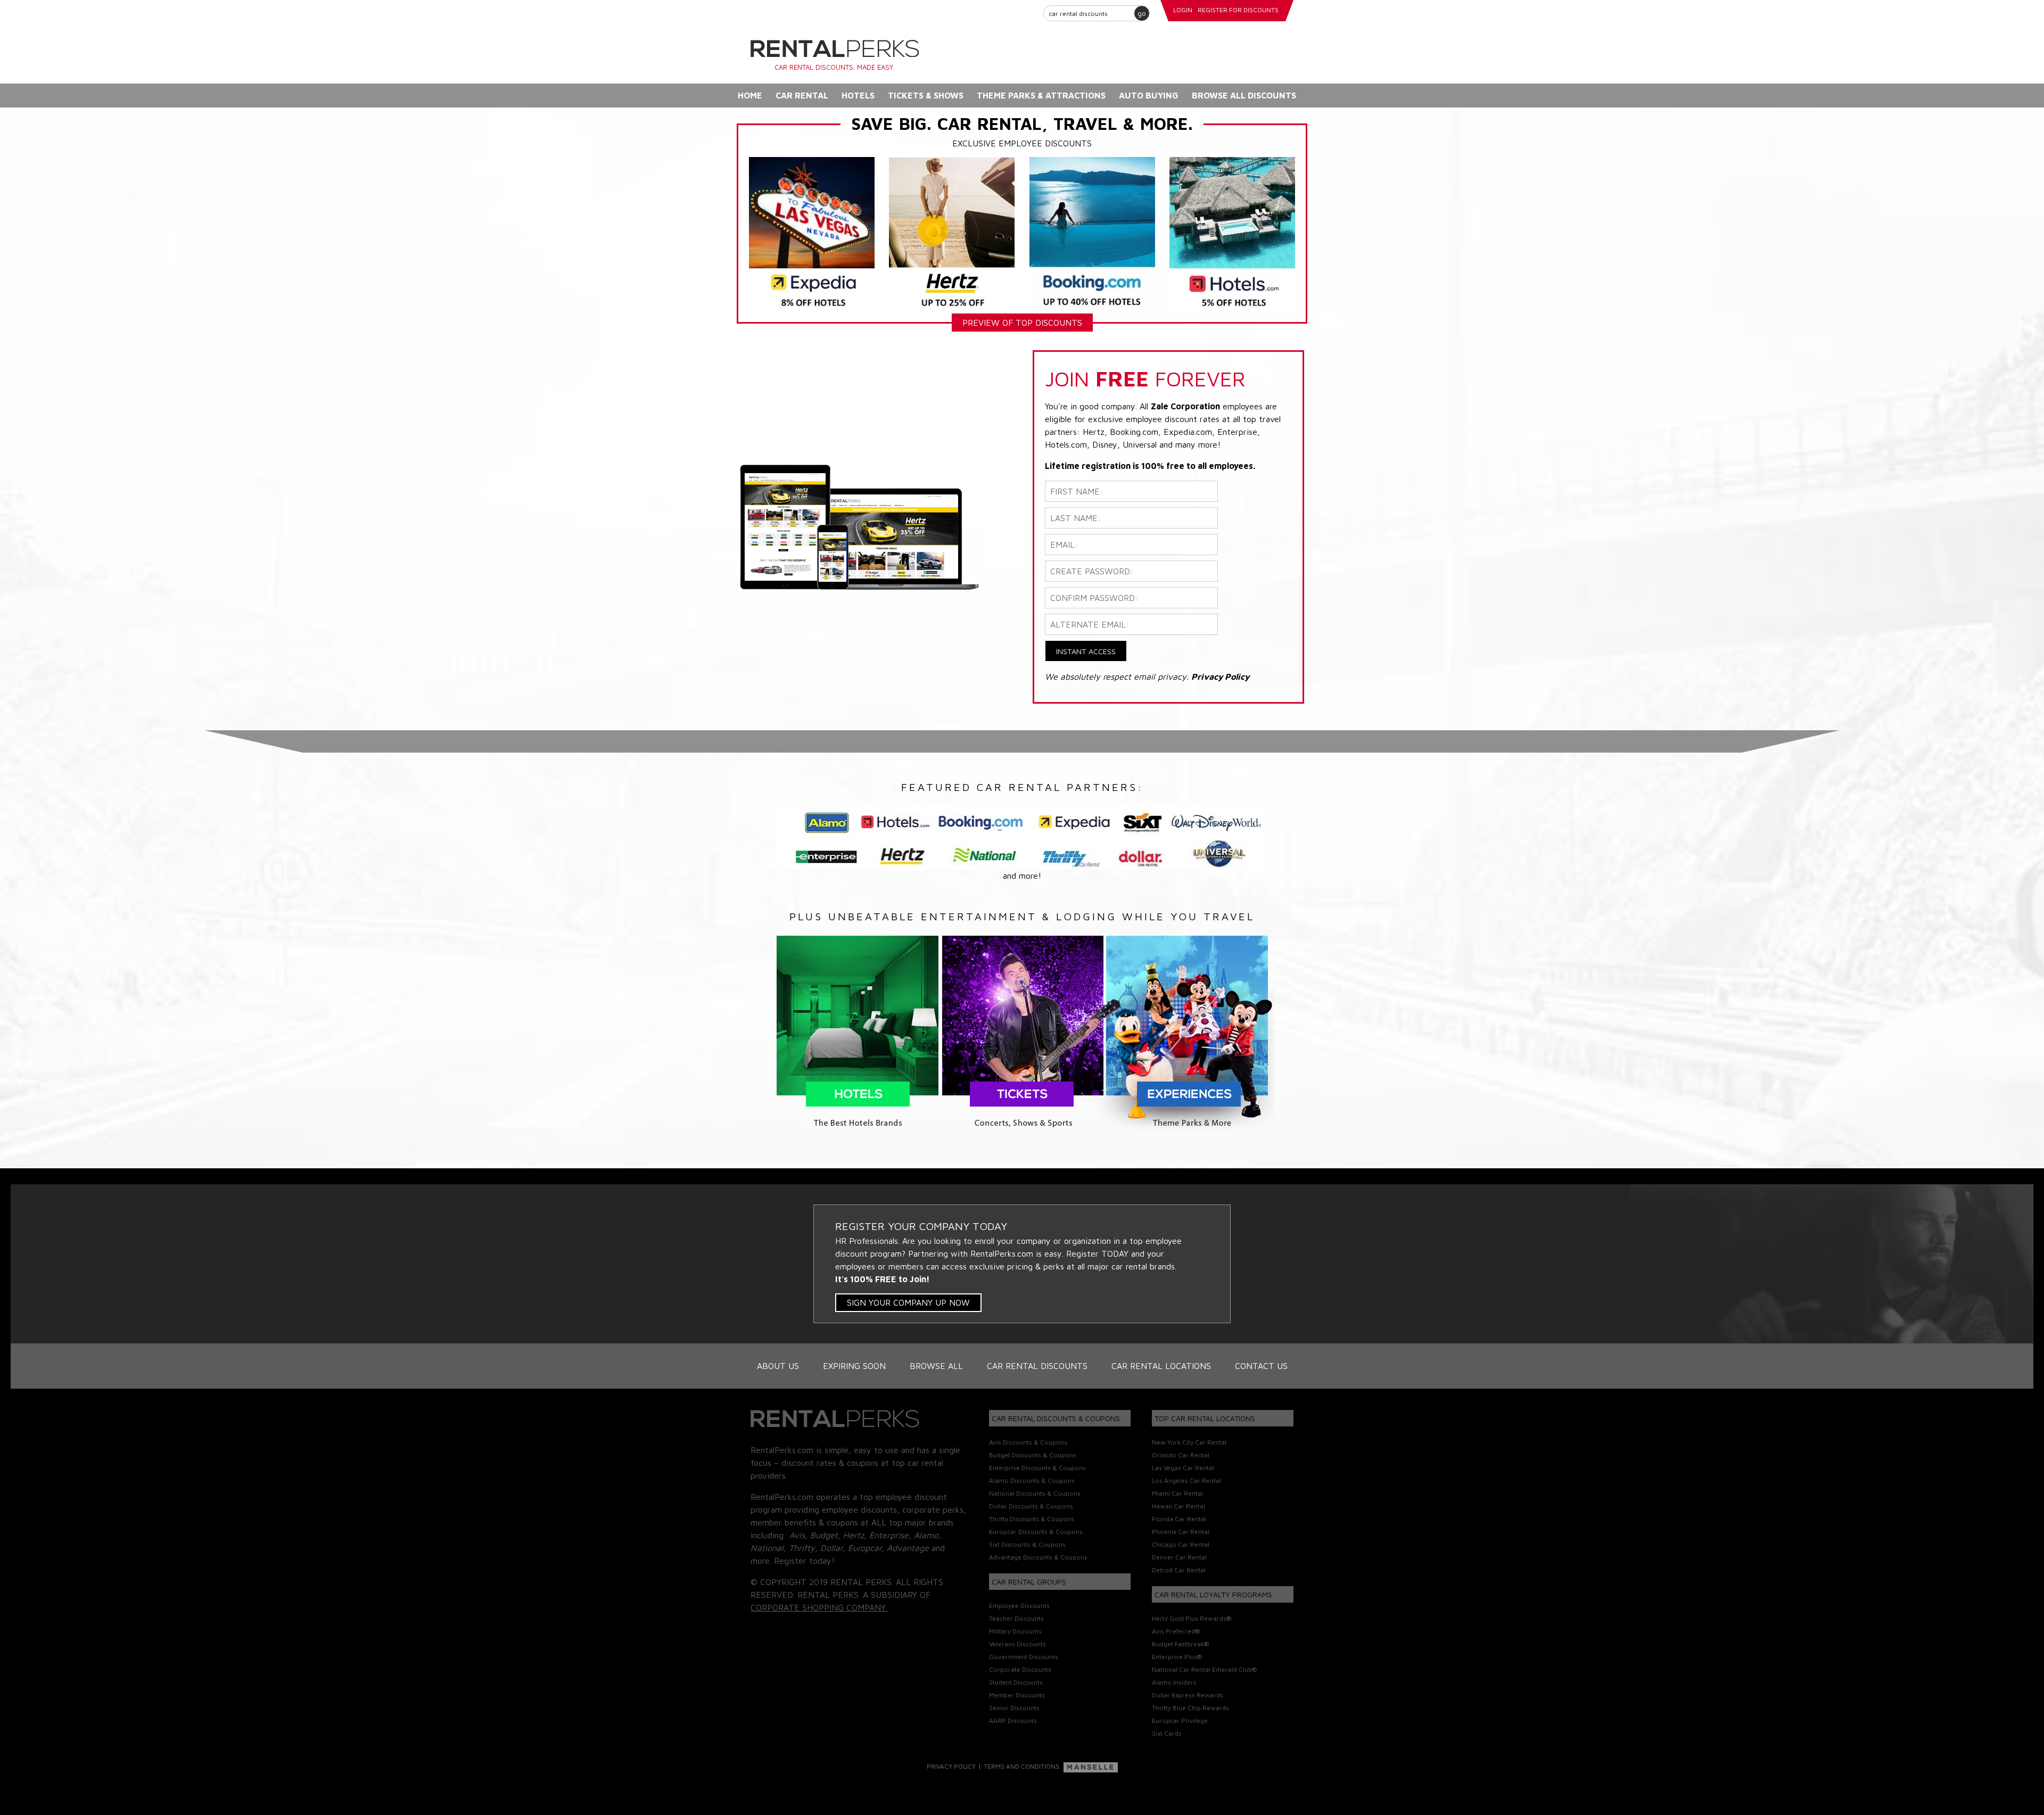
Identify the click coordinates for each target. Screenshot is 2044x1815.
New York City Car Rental (1189, 1442)
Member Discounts (1017, 1695)
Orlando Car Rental (1181, 1455)
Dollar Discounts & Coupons (1031, 1506)
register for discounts (1238, 10)
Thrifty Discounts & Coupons (1032, 1519)
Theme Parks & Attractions (1041, 95)
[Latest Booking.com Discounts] (1092, 233)
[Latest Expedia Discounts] (812, 233)
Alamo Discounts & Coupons (1032, 1480)
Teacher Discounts (1016, 1618)
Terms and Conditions (1021, 1766)
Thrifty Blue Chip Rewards (1190, 1708)
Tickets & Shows (926, 95)
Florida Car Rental (1179, 1519)
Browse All (936, 1366)
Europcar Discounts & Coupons (1036, 1532)
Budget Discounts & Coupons (1033, 1455)
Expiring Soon (854, 1366)
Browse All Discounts (1244, 95)
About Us (778, 1366)
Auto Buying (1149, 95)
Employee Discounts (1019, 1606)
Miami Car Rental (1177, 1493)
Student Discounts (1016, 1682)
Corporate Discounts (1020, 1669)
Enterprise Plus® (1177, 1657)
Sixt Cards (1167, 1733)
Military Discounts (1015, 1631)
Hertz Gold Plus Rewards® (1192, 1618)
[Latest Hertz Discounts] (952, 233)
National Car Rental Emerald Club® (1204, 1669)
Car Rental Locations (1161, 1366)
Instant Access (1086, 651)
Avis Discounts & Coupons (1028, 1442)
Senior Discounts (1014, 1708)
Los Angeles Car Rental (1186, 1480)
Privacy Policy (951, 1766)
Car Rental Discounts (1037, 1366)
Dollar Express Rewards (1188, 1695)
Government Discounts (1024, 1657)
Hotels (858, 95)
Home (750, 95)
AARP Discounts (1013, 1721)
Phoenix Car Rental (1181, 1532)
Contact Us (1261, 1366)
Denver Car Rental (1179, 1557)
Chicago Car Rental (1181, 1544)
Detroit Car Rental (1179, 1570)
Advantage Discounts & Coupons (1038, 1557)
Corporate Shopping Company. (819, 1607)
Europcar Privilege (1180, 1721)
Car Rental (802, 95)
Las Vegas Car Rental (1183, 1468)
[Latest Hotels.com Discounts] (1232, 233)
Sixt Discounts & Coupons (1027, 1544)
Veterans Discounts (1017, 1644)
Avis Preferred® (1176, 1631)
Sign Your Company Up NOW (908, 1302)
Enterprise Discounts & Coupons (1037, 1468)
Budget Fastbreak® (1180, 1644)
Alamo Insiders (1174, 1682)
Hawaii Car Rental (1178, 1506)
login (1183, 10)
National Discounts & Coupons (1035, 1493)
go (1142, 13)
